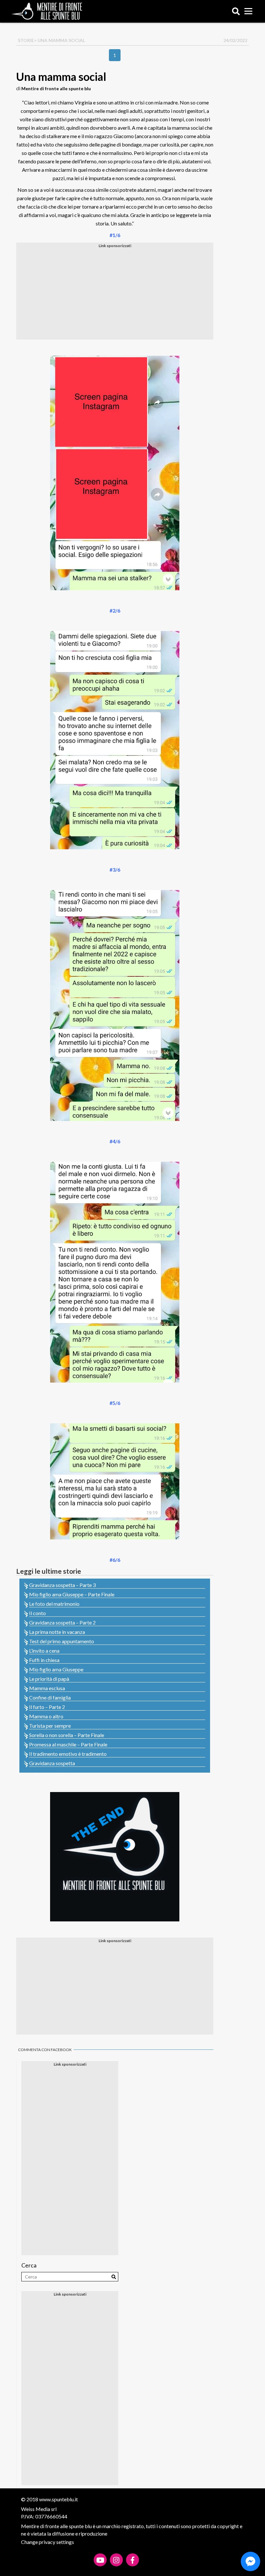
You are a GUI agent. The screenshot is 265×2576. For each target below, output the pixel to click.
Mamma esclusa (47, 1688)
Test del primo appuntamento (62, 1641)
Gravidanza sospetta (52, 1763)
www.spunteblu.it (58, 2499)
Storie (26, 40)
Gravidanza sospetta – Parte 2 (62, 1622)
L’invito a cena (44, 1651)
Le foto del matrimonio (54, 1604)
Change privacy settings (48, 2542)
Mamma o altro (46, 1716)
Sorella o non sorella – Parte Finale (67, 1735)
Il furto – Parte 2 (47, 1707)
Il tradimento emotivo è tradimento (68, 1754)
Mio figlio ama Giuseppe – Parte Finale (72, 1594)
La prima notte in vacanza (57, 1632)
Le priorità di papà (49, 1679)
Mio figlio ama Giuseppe (56, 1669)
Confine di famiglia (50, 1697)
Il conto (37, 1613)
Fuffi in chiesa (44, 1660)
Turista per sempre (50, 1726)
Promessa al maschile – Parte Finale (68, 1744)
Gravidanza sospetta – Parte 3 (62, 1585)
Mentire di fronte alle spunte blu (56, 88)
